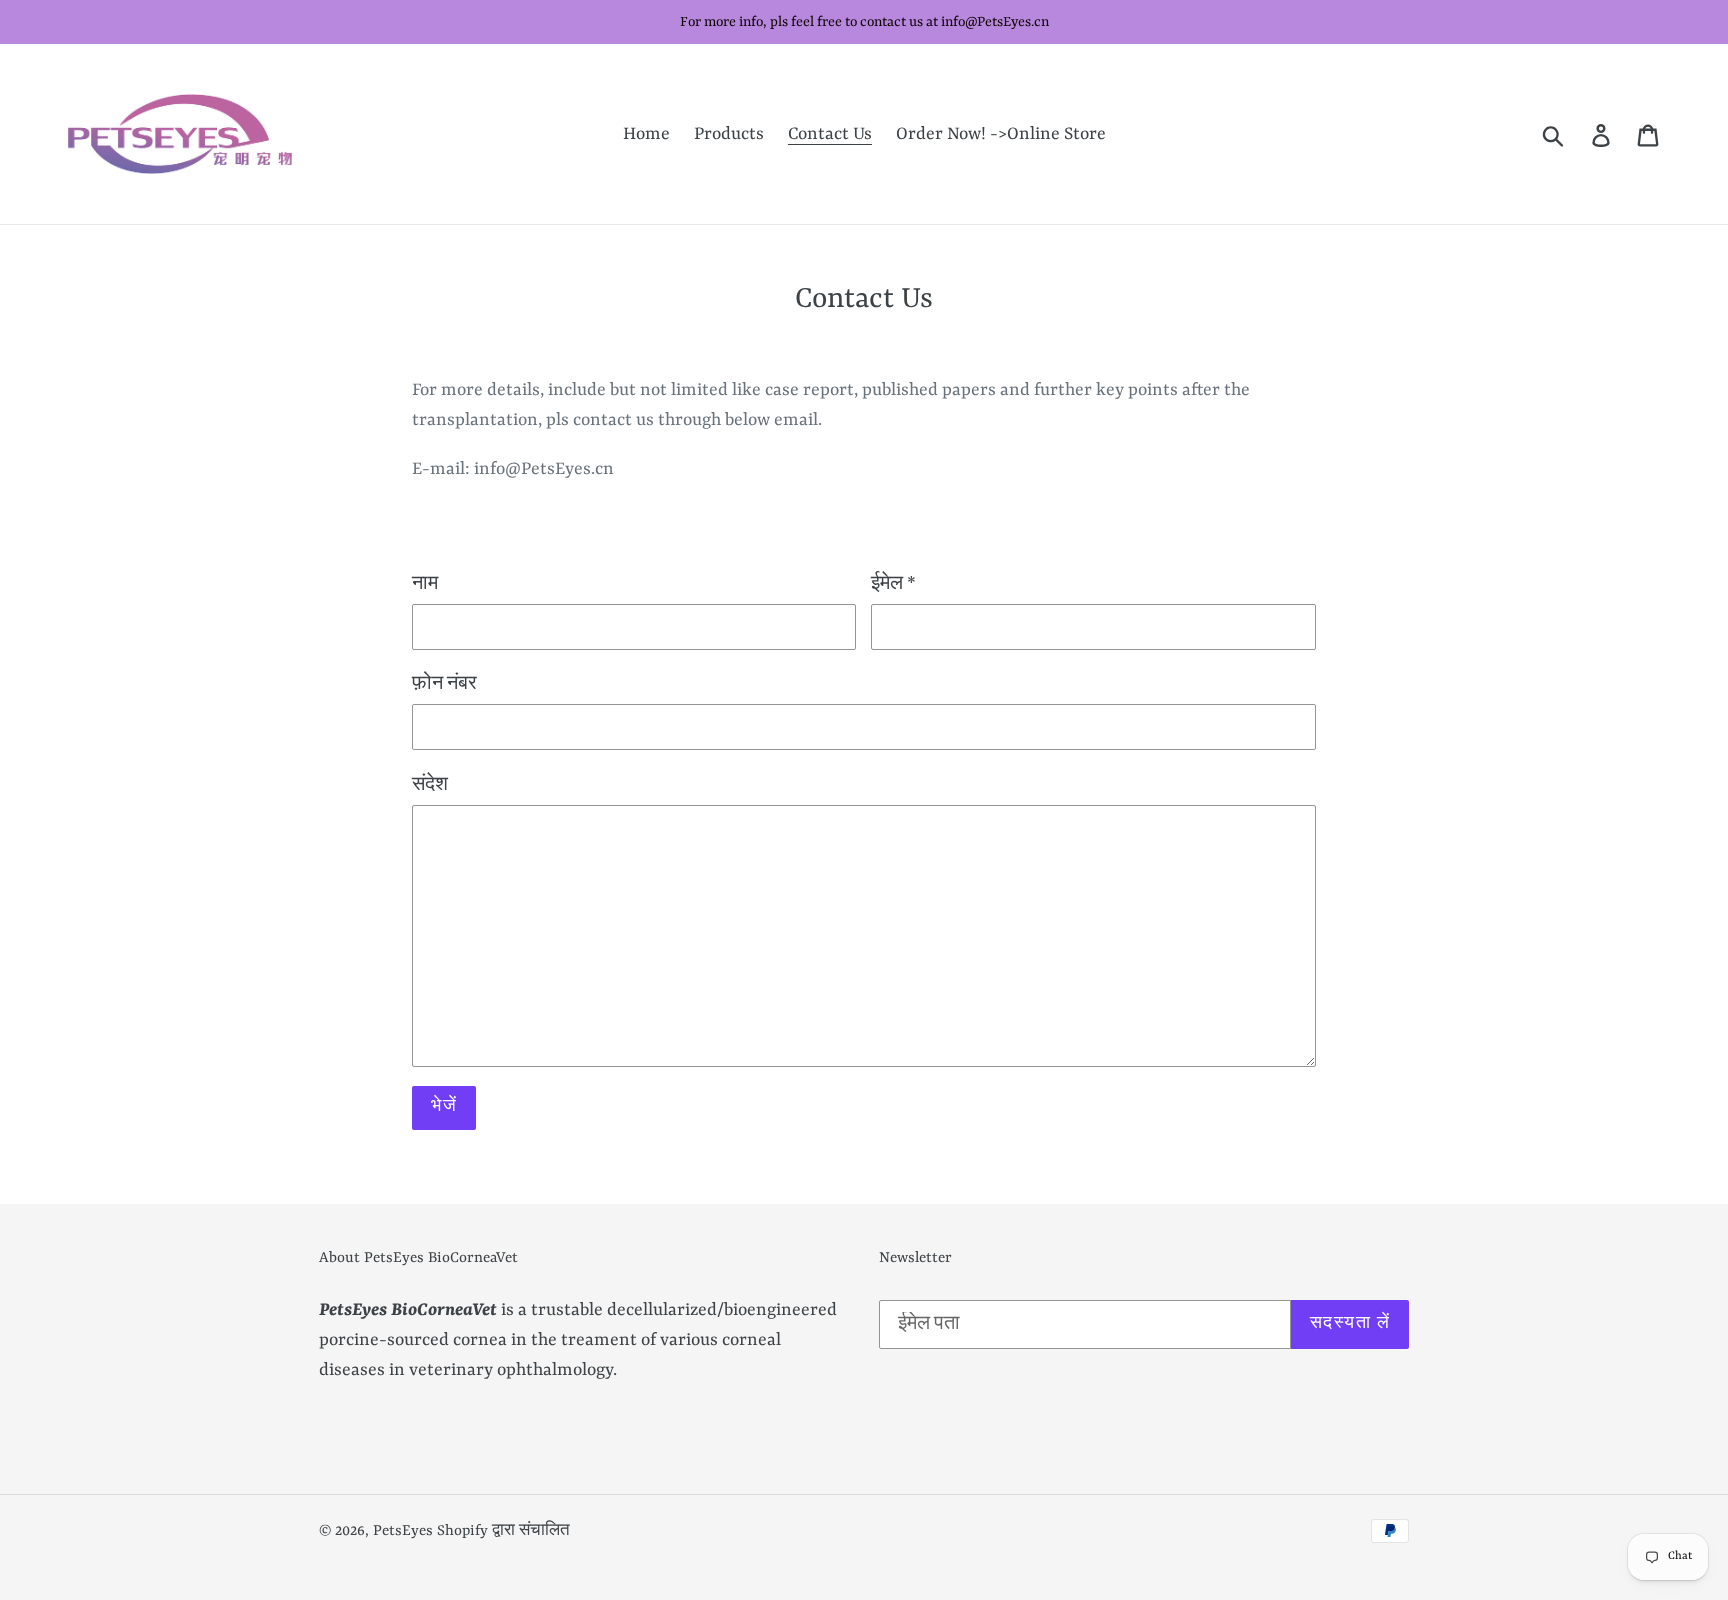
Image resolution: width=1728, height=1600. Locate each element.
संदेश (430, 785)
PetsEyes (403, 1531)
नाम (425, 584)
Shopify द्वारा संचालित (503, 1531)
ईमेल (893, 584)
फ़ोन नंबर (444, 684)
